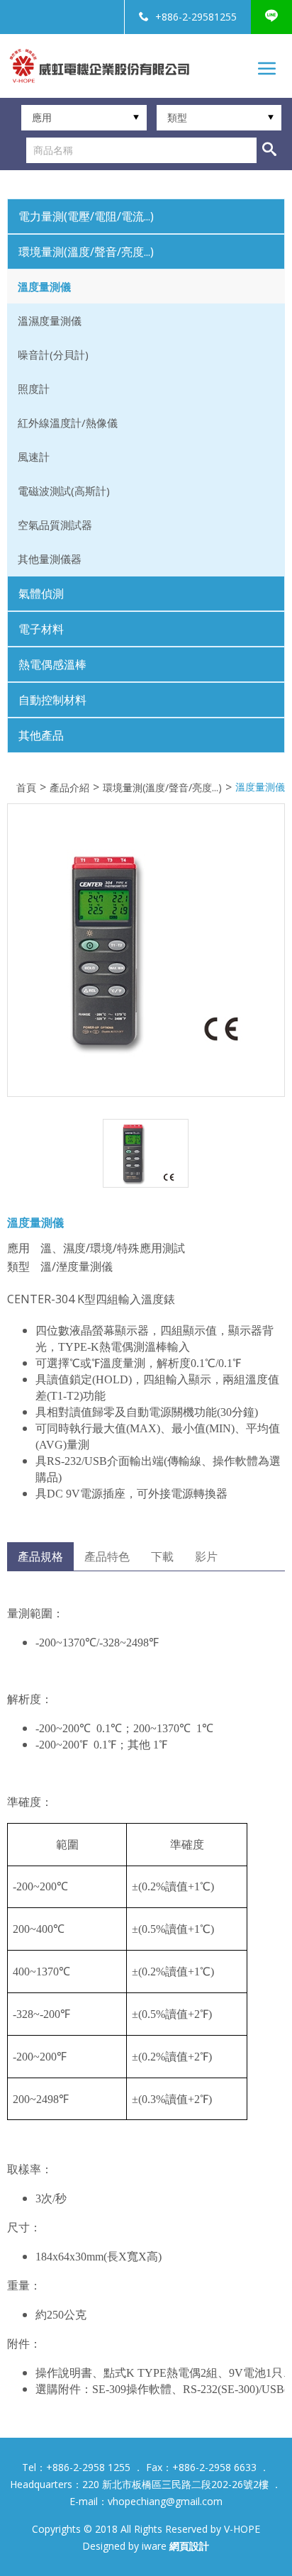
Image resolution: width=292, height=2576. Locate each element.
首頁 (26, 788)
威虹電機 (99, 66)
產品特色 (107, 1556)
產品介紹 (69, 788)
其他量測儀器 (50, 559)
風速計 (34, 457)
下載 (162, 1556)
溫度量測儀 (44, 286)
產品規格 (40, 1556)
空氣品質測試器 (55, 525)
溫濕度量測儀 (50, 320)
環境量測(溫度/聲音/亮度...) (162, 788)
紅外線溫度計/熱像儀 (68, 423)
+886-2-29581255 (196, 17)
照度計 (34, 389)
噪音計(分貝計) (53, 355)
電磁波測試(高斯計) (64, 491)
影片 (206, 1556)
